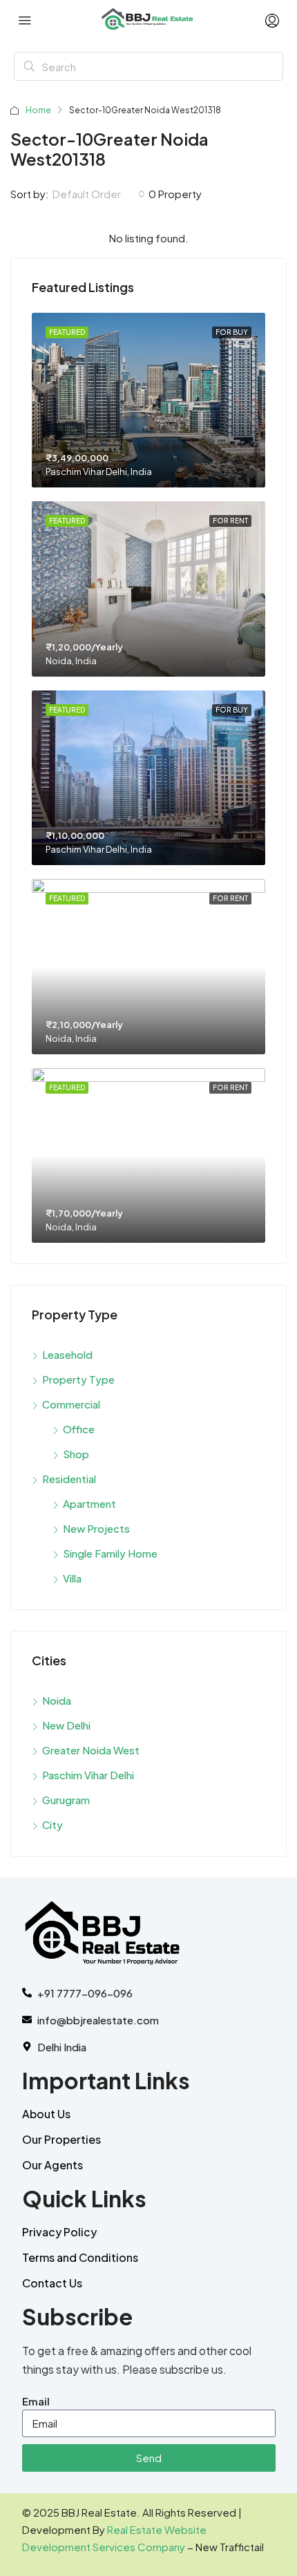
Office (79, 1429)
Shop (76, 1454)
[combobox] (99, 194)
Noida (57, 1700)
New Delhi (66, 1725)
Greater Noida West (91, 1750)
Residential (69, 1479)
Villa (72, 1578)
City (52, 1824)
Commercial (71, 1404)
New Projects (96, 1528)
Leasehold (67, 1354)
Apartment (89, 1503)
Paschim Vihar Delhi (88, 1775)
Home (38, 110)
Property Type (78, 1379)
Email (36, 2401)
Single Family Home (110, 1553)
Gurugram (66, 1800)
